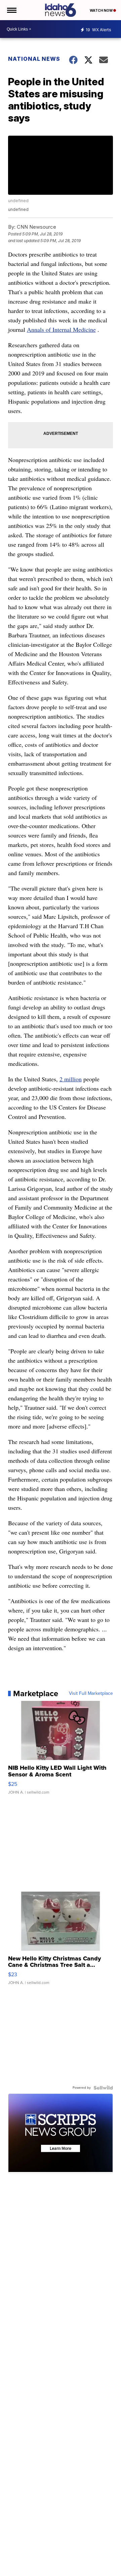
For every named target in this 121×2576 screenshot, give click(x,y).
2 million (71, 1079)
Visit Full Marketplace (91, 1693)
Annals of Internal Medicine (61, 329)
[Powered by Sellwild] (103, 2088)
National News (34, 59)
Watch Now (102, 10)
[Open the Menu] (11, 10)
